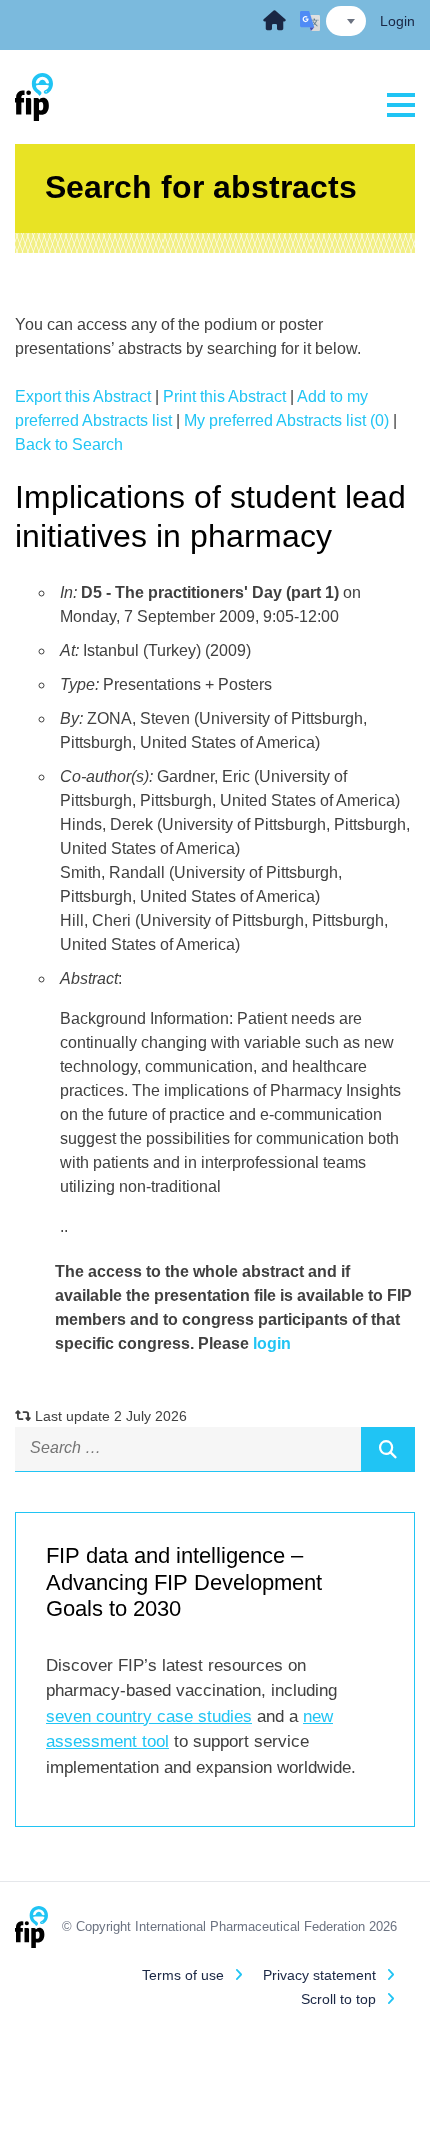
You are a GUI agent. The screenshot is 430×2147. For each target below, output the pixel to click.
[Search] (388, 1449)
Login (397, 21)
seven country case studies (149, 1716)
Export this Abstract (83, 396)
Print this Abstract (224, 396)
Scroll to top (338, 1999)
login (272, 1343)
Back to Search (69, 444)
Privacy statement (319, 1975)
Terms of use (183, 1975)
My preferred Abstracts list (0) (286, 420)
